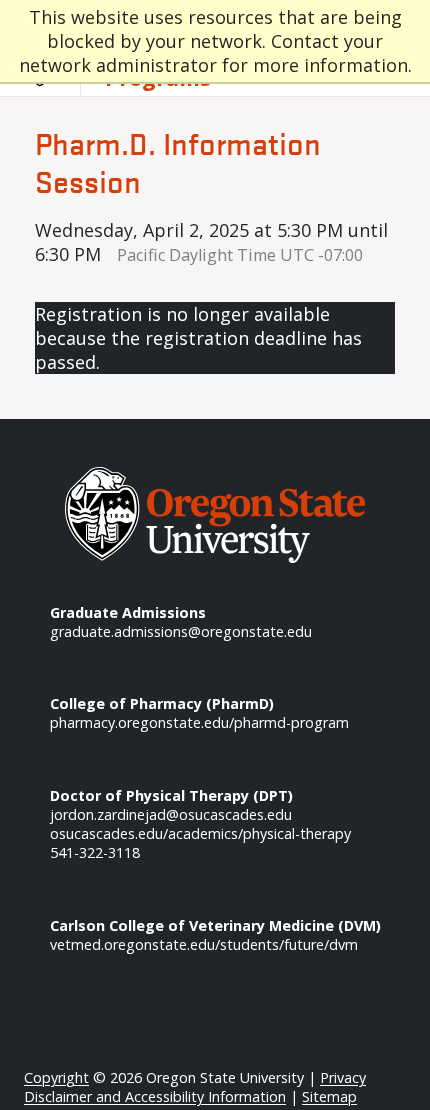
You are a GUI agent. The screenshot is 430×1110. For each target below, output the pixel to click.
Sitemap (329, 1096)
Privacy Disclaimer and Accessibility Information (195, 1087)
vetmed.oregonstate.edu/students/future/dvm (204, 944)
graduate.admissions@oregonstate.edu (181, 631)
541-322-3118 (95, 852)
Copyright (56, 1077)
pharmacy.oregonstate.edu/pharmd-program (199, 722)
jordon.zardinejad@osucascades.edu (171, 814)
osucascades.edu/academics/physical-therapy (200, 833)
